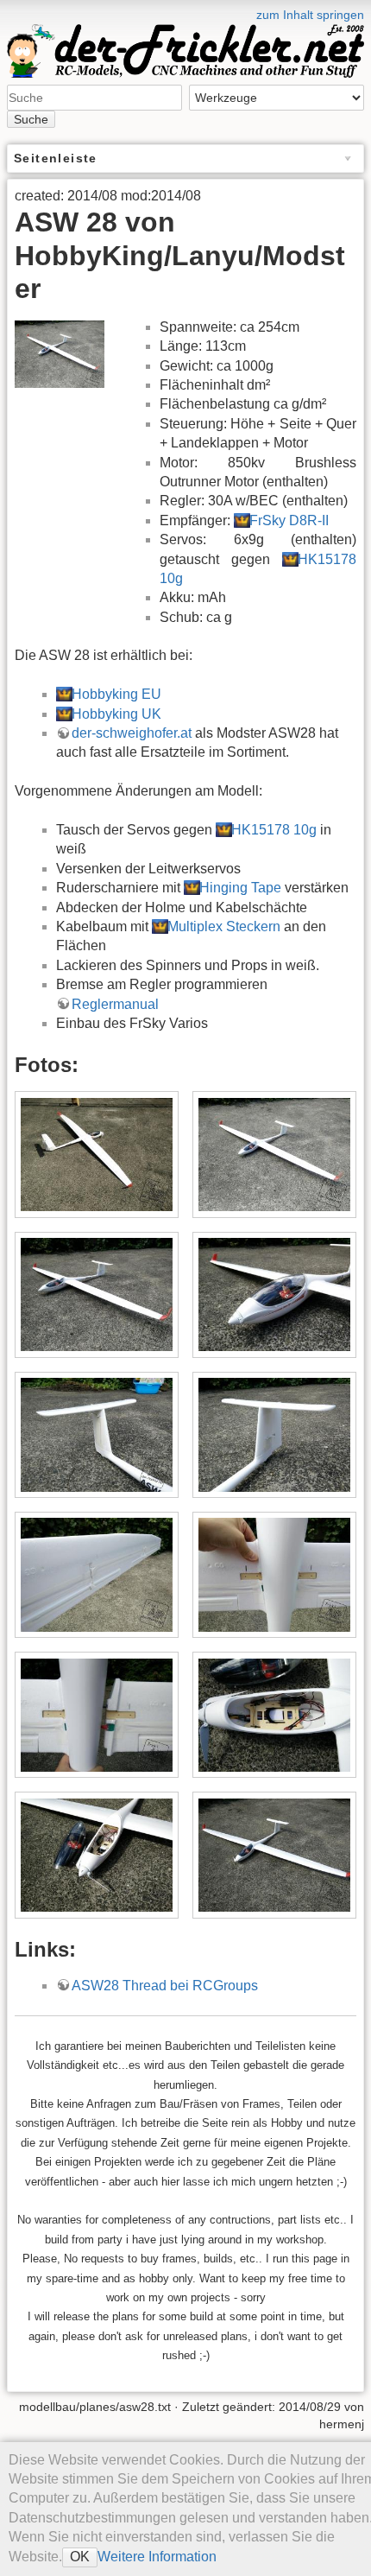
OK (80, 2557)
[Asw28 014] (96, 1155)
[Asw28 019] (274, 1434)
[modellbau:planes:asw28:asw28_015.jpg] (60, 353)
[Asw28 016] (96, 1294)
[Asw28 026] (274, 1855)
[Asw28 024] (96, 1855)
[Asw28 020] (96, 1574)
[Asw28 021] (274, 1574)
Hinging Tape (240, 888)
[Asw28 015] (274, 1155)
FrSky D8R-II (289, 520)
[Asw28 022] (96, 1715)
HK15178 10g (274, 830)
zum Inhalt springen (310, 15)
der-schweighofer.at (132, 733)
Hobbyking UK (116, 714)
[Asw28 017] (274, 1294)
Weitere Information (157, 2557)
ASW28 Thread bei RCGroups (165, 1986)
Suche (31, 119)
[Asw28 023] (274, 1715)
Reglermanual (115, 1004)
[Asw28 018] (96, 1434)
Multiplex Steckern (224, 926)
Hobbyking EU (116, 694)
